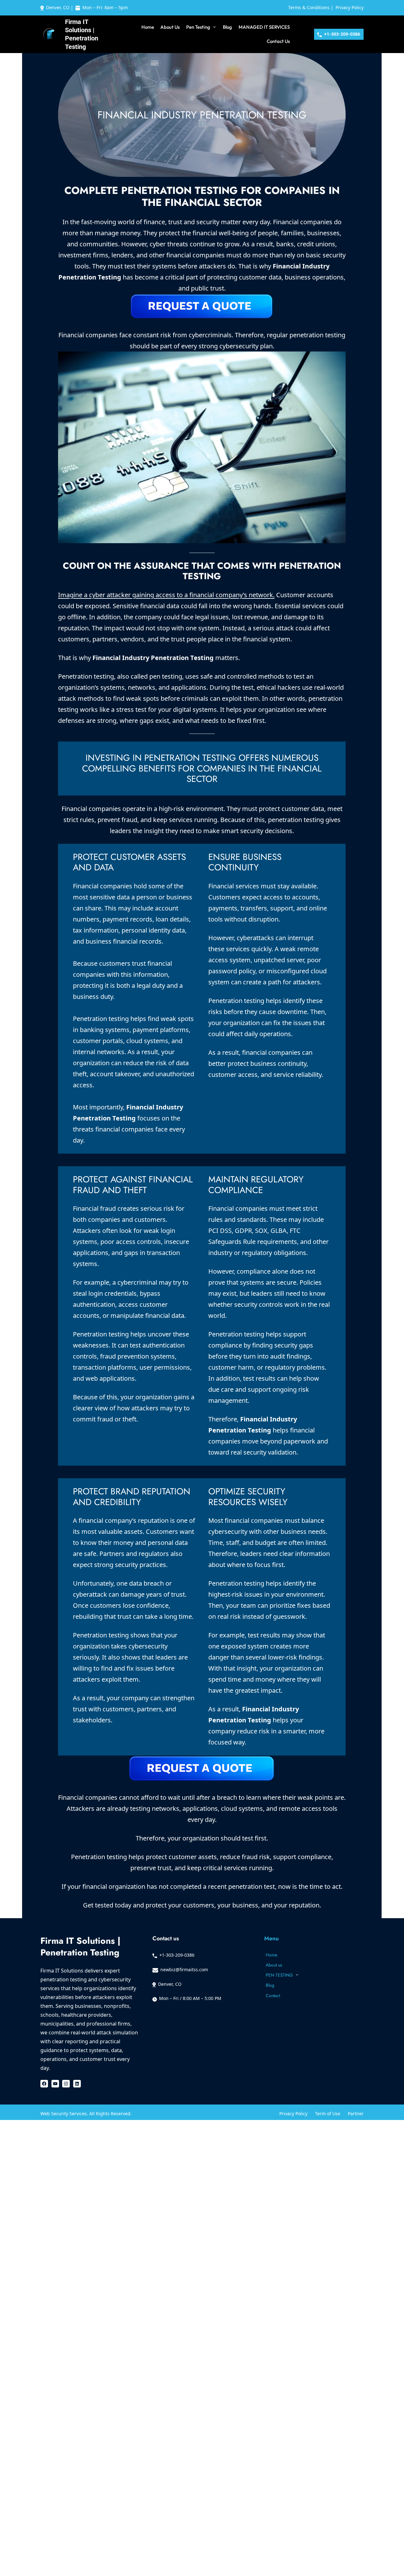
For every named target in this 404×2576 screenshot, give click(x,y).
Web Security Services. (65, 2114)
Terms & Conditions (309, 7)
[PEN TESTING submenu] (297, 1974)
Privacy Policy (350, 7)
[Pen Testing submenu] (214, 27)
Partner (356, 2114)
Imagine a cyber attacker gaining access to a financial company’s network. (166, 595)
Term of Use (328, 2114)
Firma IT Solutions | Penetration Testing (80, 1947)
